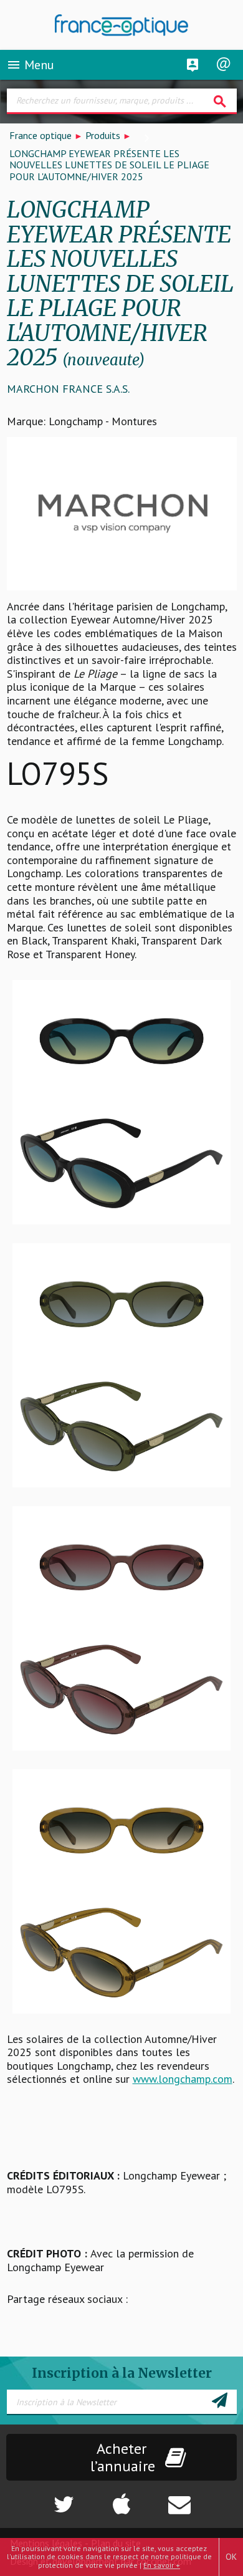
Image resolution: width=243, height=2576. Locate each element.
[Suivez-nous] (41, 2498)
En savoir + (162, 2565)
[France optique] (122, 25)
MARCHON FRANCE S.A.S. (68, 389)
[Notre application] (121, 2498)
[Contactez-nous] (202, 2498)
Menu (30, 65)
